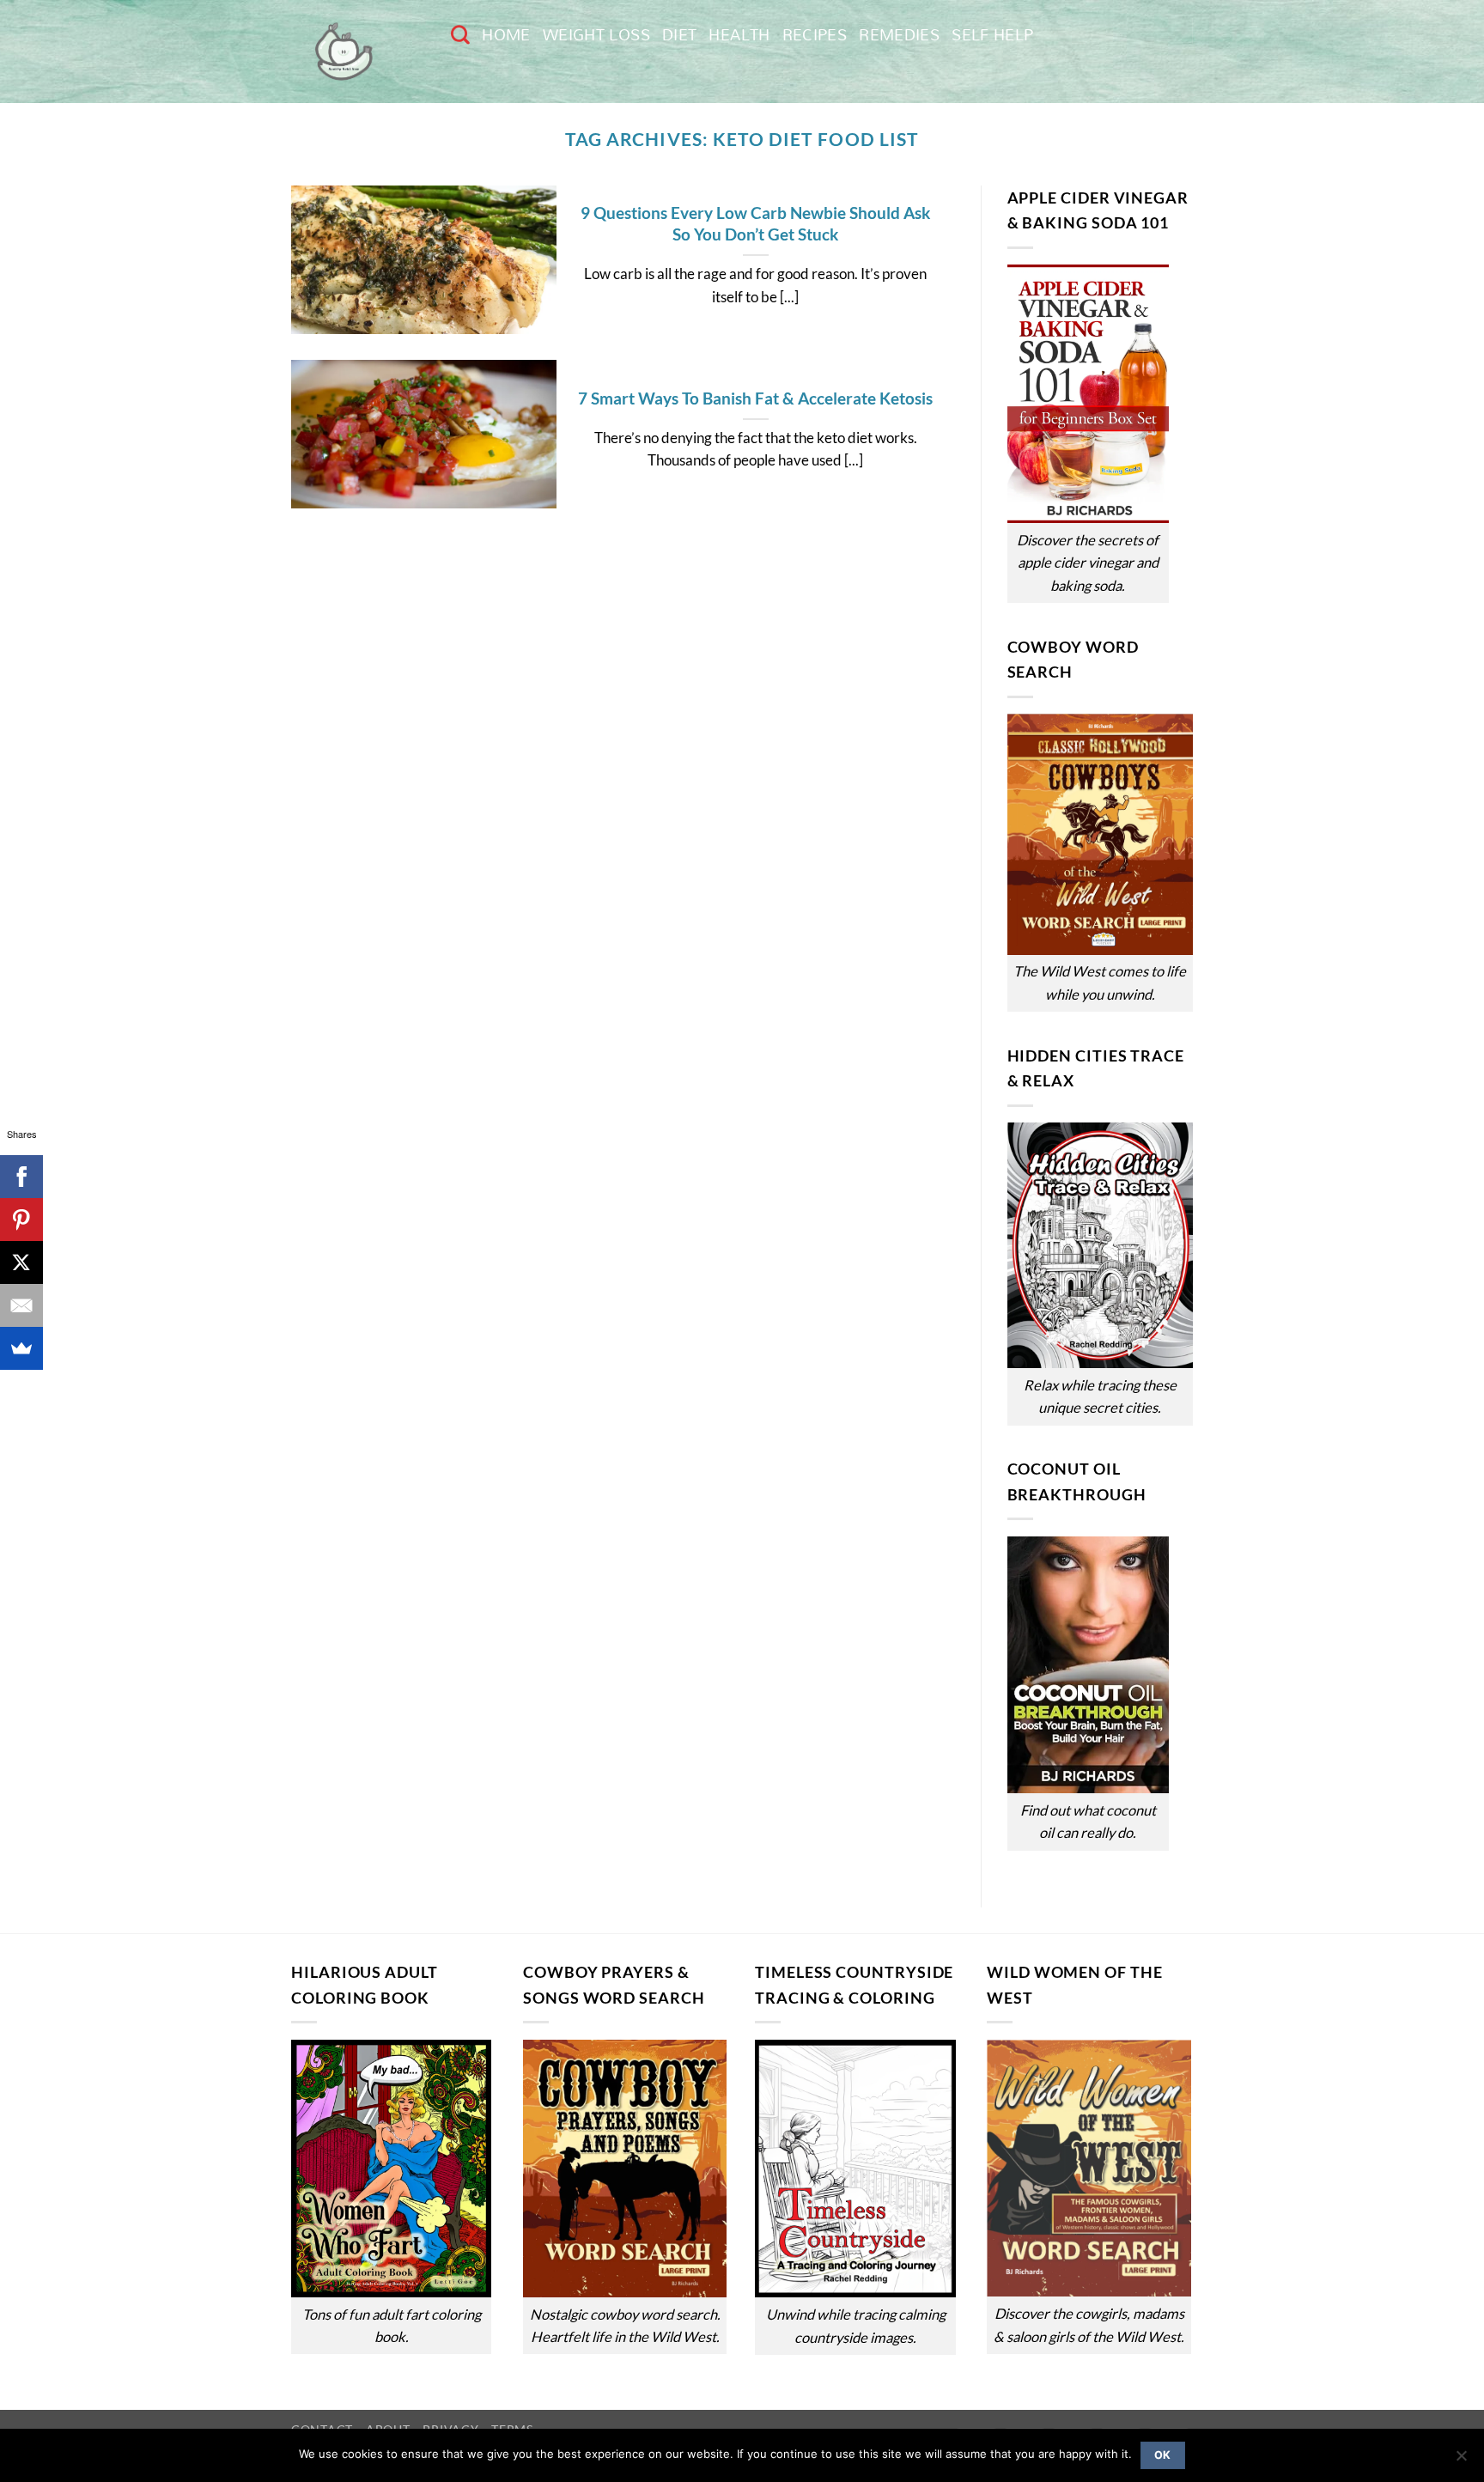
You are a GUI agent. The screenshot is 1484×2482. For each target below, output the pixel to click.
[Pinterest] (21, 1220)
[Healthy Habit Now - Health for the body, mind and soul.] (358, 52)
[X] (21, 1262)
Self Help (992, 35)
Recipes (815, 35)
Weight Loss (596, 35)
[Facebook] (21, 1177)
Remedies (899, 35)
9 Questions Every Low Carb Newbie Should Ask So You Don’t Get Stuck (755, 223)
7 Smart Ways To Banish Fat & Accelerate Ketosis (755, 398)
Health (739, 35)
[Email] (21, 1305)
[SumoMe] (21, 1348)
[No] (1461, 2461)
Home (506, 35)
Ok (1163, 2455)
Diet (679, 35)
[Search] (460, 34)
